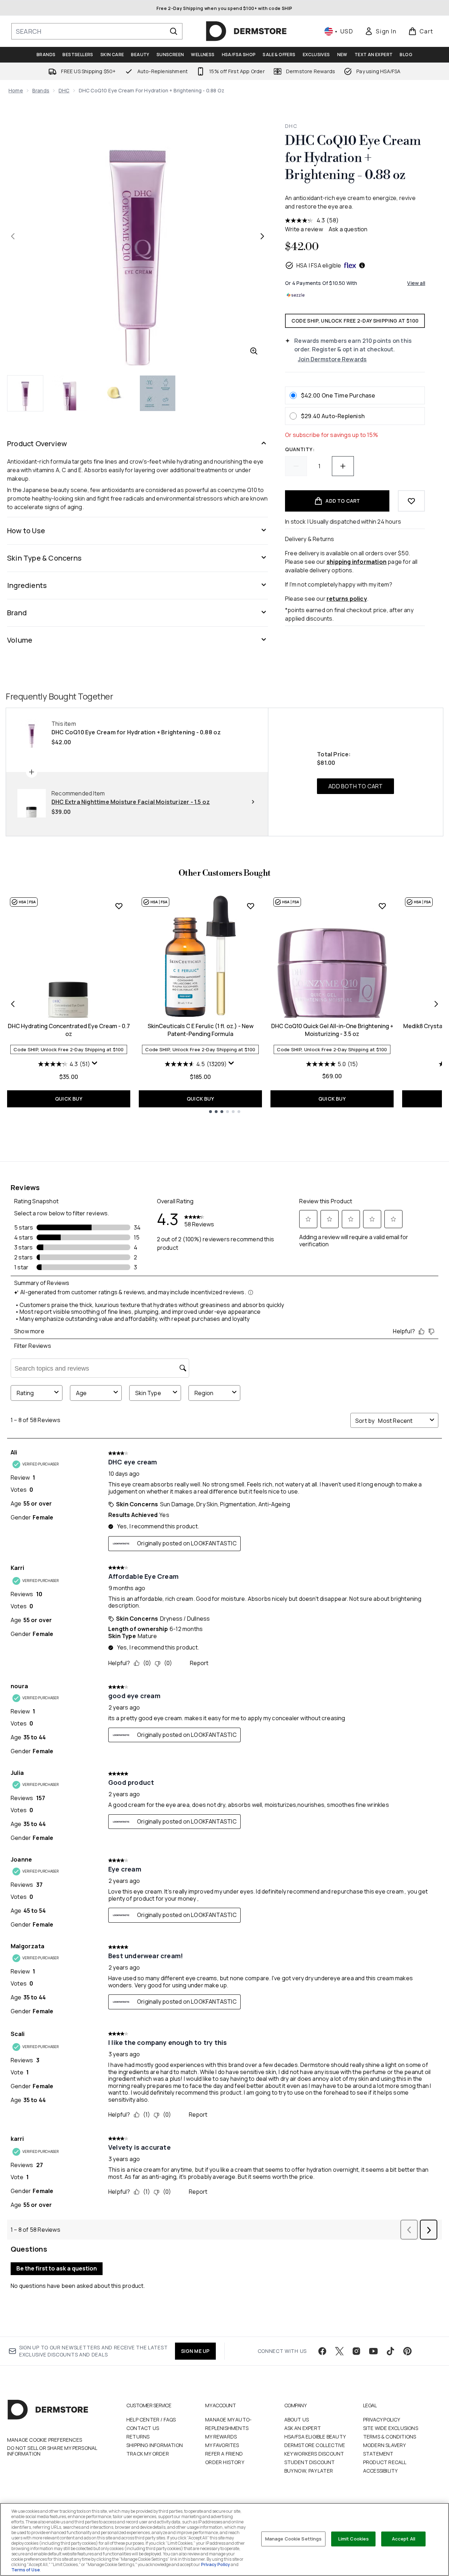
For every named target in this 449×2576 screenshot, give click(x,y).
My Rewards (221, 2437)
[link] (380, 31)
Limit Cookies (354, 2539)
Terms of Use (26, 2570)
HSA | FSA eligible (319, 265)
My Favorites (222, 2445)
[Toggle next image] (262, 236)
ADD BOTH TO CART (355, 786)
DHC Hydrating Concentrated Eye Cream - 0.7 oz (69, 1030)
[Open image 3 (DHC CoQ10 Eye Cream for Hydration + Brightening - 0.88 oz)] (114, 393)
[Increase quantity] (343, 466)
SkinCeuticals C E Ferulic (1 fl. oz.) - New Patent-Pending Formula (201, 1030)
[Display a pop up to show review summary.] (95, 1065)
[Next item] (436, 1004)
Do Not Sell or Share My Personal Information (52, 2451)
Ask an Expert (303, 2428)
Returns (138, 2437)
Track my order (148, 2454)
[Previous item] (13, 1004)
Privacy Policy (382, 2420)
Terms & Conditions (390, 2437)
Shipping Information (155, 2445)
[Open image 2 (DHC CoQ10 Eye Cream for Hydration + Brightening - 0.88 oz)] (70, 393)
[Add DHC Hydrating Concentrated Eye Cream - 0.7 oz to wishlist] (119, 906)
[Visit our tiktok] (390, 2351)
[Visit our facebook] (322, 2351)
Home (16, 90)
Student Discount (310, 2462)
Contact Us (143, 2428)
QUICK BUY (69, 1099)
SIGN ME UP (195, 2351)
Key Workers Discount (314, 2454)
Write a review (304, 229)
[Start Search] (174, 31)
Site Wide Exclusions (391, 2428)
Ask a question (348, 229)
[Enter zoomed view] (254, 351)
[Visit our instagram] (356, 2351)
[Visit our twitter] (339, 2351)
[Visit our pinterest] (407, 2351)
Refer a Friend (224, 2454)
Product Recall (385, 2462)
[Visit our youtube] (373, 2351)
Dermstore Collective (315, 2445)
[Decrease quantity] (296, 466)
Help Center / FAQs (151, 2420)
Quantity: (300, 449)
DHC (64, 90)
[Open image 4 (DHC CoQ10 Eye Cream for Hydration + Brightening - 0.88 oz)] (158, 393)
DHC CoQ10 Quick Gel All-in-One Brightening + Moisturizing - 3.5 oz (332, 1030)
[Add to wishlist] (411, 501)
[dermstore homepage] (246, 31)
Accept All (404, 2539)
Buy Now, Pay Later (309, 2471)
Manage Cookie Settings (294, 2539)
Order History (225, 2462)
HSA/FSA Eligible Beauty (315, 2437)
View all (416, 283)
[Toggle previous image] (13, 236)
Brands (41, 90)
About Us (297, 2420)
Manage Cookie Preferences (45, 2440)
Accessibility (380, 2471)
